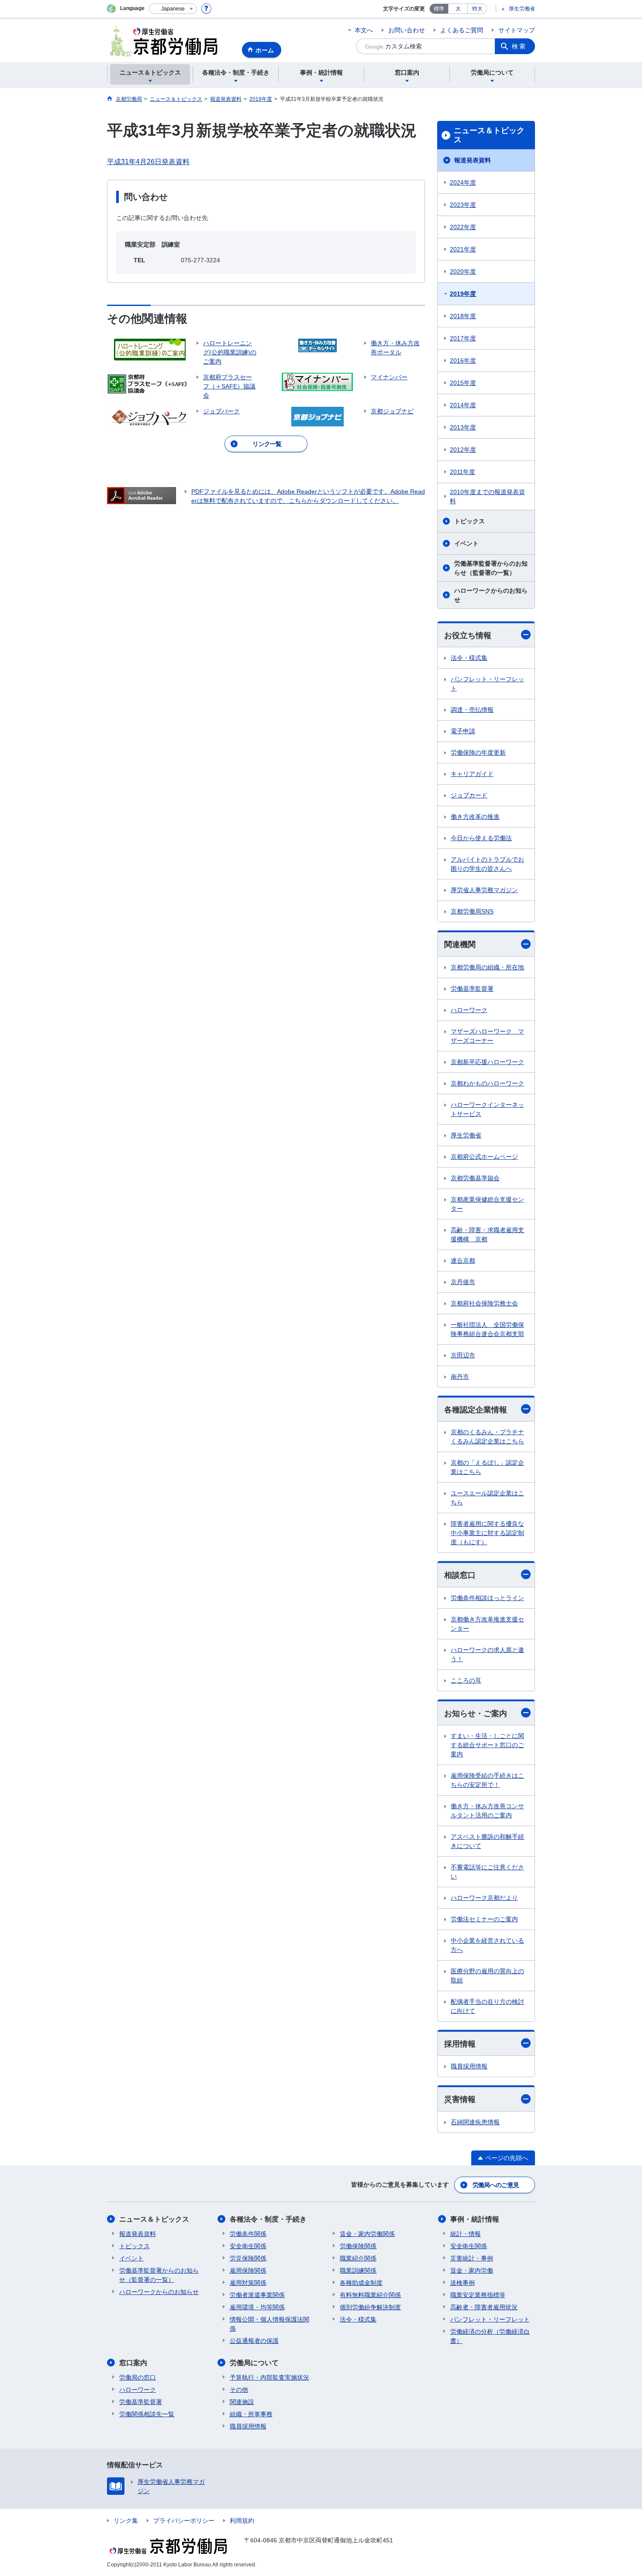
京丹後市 (463, 1282)
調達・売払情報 (472, 710)
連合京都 (463, 1261)
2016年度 (463, 361)
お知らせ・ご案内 (476, 1714)
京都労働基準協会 (475, 1178)
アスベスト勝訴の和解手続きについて (487, 1841)
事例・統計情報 (475, 2219)
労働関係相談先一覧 (147, 2414)
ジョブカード (469, 795)
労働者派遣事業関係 (257, 2295)
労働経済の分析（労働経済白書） (490, 2336)
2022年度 (463, 227)
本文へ (364, 30)
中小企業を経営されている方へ (487, 1945)
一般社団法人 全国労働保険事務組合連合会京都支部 (487, 1329)
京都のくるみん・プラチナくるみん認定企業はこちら (487, 1437)
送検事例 (463, 2283)
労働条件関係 (248, 2234)
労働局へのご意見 (496, 2185)
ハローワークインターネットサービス (487, 1109)
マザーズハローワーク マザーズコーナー (487, 1036)
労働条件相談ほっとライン (487, 1598)
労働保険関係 (358, 2246)
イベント (466, 543)
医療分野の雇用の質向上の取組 (487, 1976)
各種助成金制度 (361, 2283)
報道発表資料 (473, 160)
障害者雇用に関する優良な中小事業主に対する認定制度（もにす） (487, 1533)
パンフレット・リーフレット (487, 684)
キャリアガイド (472, 774)
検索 (519, 46)
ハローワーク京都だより (484, 1898)
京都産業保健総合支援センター (487, 1204)
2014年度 (463, 405)
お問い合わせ (407, 30)
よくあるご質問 (462, 30)
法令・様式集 (469, 658)
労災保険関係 (248, 2258)
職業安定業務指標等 (478, 2295)
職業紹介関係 (358, 2258)
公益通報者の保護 (254, 2341)
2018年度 (463, 316)
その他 (239, 2390)
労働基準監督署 (472, 989)
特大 (477, 9)
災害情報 (460, 2099)
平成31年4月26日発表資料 (148, 162)
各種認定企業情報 (476, 1410)
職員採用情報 (469, 2066)
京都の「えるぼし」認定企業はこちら (487, 1467)
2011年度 (463, 472)
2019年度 (463, 294)
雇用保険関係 (248, 2270)
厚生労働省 (522, 9)
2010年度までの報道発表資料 (487, 496)
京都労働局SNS (472, 911)
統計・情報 (466, 2234)
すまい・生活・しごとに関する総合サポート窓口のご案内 (487, 1745)
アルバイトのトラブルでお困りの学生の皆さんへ (487, 864)
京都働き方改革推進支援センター (487, 1624)
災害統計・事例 (472, 2258)
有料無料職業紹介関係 (370, 2295)
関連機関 (460, 945)
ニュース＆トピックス (489, 135)
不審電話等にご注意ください (487, 1872)
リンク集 (126, 2521)
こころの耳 (466, 1680)
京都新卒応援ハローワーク (487, 1062)
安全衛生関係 (248, 2246)
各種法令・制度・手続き (268, 2219)
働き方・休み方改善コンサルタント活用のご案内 (487, 1811)
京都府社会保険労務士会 (484, 1303)
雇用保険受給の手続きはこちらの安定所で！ (487, 1780)
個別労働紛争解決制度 (370, 2307)
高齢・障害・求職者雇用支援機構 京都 (487, 1235)
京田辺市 (463, 1355)
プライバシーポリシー (184, 2521)
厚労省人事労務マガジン (484, 890)
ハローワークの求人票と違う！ (487, 1654)
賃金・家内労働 (472, 2270)
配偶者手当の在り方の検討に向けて (487, 2006)
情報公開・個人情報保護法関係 (269, 2324)
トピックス (469, 521)
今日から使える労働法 (481, 838)
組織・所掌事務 (251, 2414)
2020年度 (463, 271)
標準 (439, 9)
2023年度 (463, 205)
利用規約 (242, 2521)
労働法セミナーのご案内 (484, 1919)
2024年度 (463, 182)
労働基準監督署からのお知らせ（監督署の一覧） (491, 568)
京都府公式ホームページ (484, 1157)
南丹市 (460, 1377)
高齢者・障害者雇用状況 (484, 2307)
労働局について (254, 2363)
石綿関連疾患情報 (475, 2122)
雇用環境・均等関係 (257, 2307)
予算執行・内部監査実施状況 (269, 2377)
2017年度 (463, 338)
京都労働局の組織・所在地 (487, 967)
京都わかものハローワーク (487, 1083)
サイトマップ (517, 30)
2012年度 (463, 450)
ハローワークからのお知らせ (491, 595)
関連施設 (242, 2402)
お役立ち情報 (468, 635)
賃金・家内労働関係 (367, 2234)
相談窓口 (460, 1575)
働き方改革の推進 (475, 817)
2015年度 (463, 383)
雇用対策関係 (248, 2283)
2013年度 (463, 427)
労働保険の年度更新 (478, 752)
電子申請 (463, 731)
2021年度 (463, 249)
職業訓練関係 (358, 2270)
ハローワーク (469, 1010)
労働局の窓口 (138, 2377)
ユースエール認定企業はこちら (487, 1498)
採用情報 (460, 2044)
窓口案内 (133, 2363)
